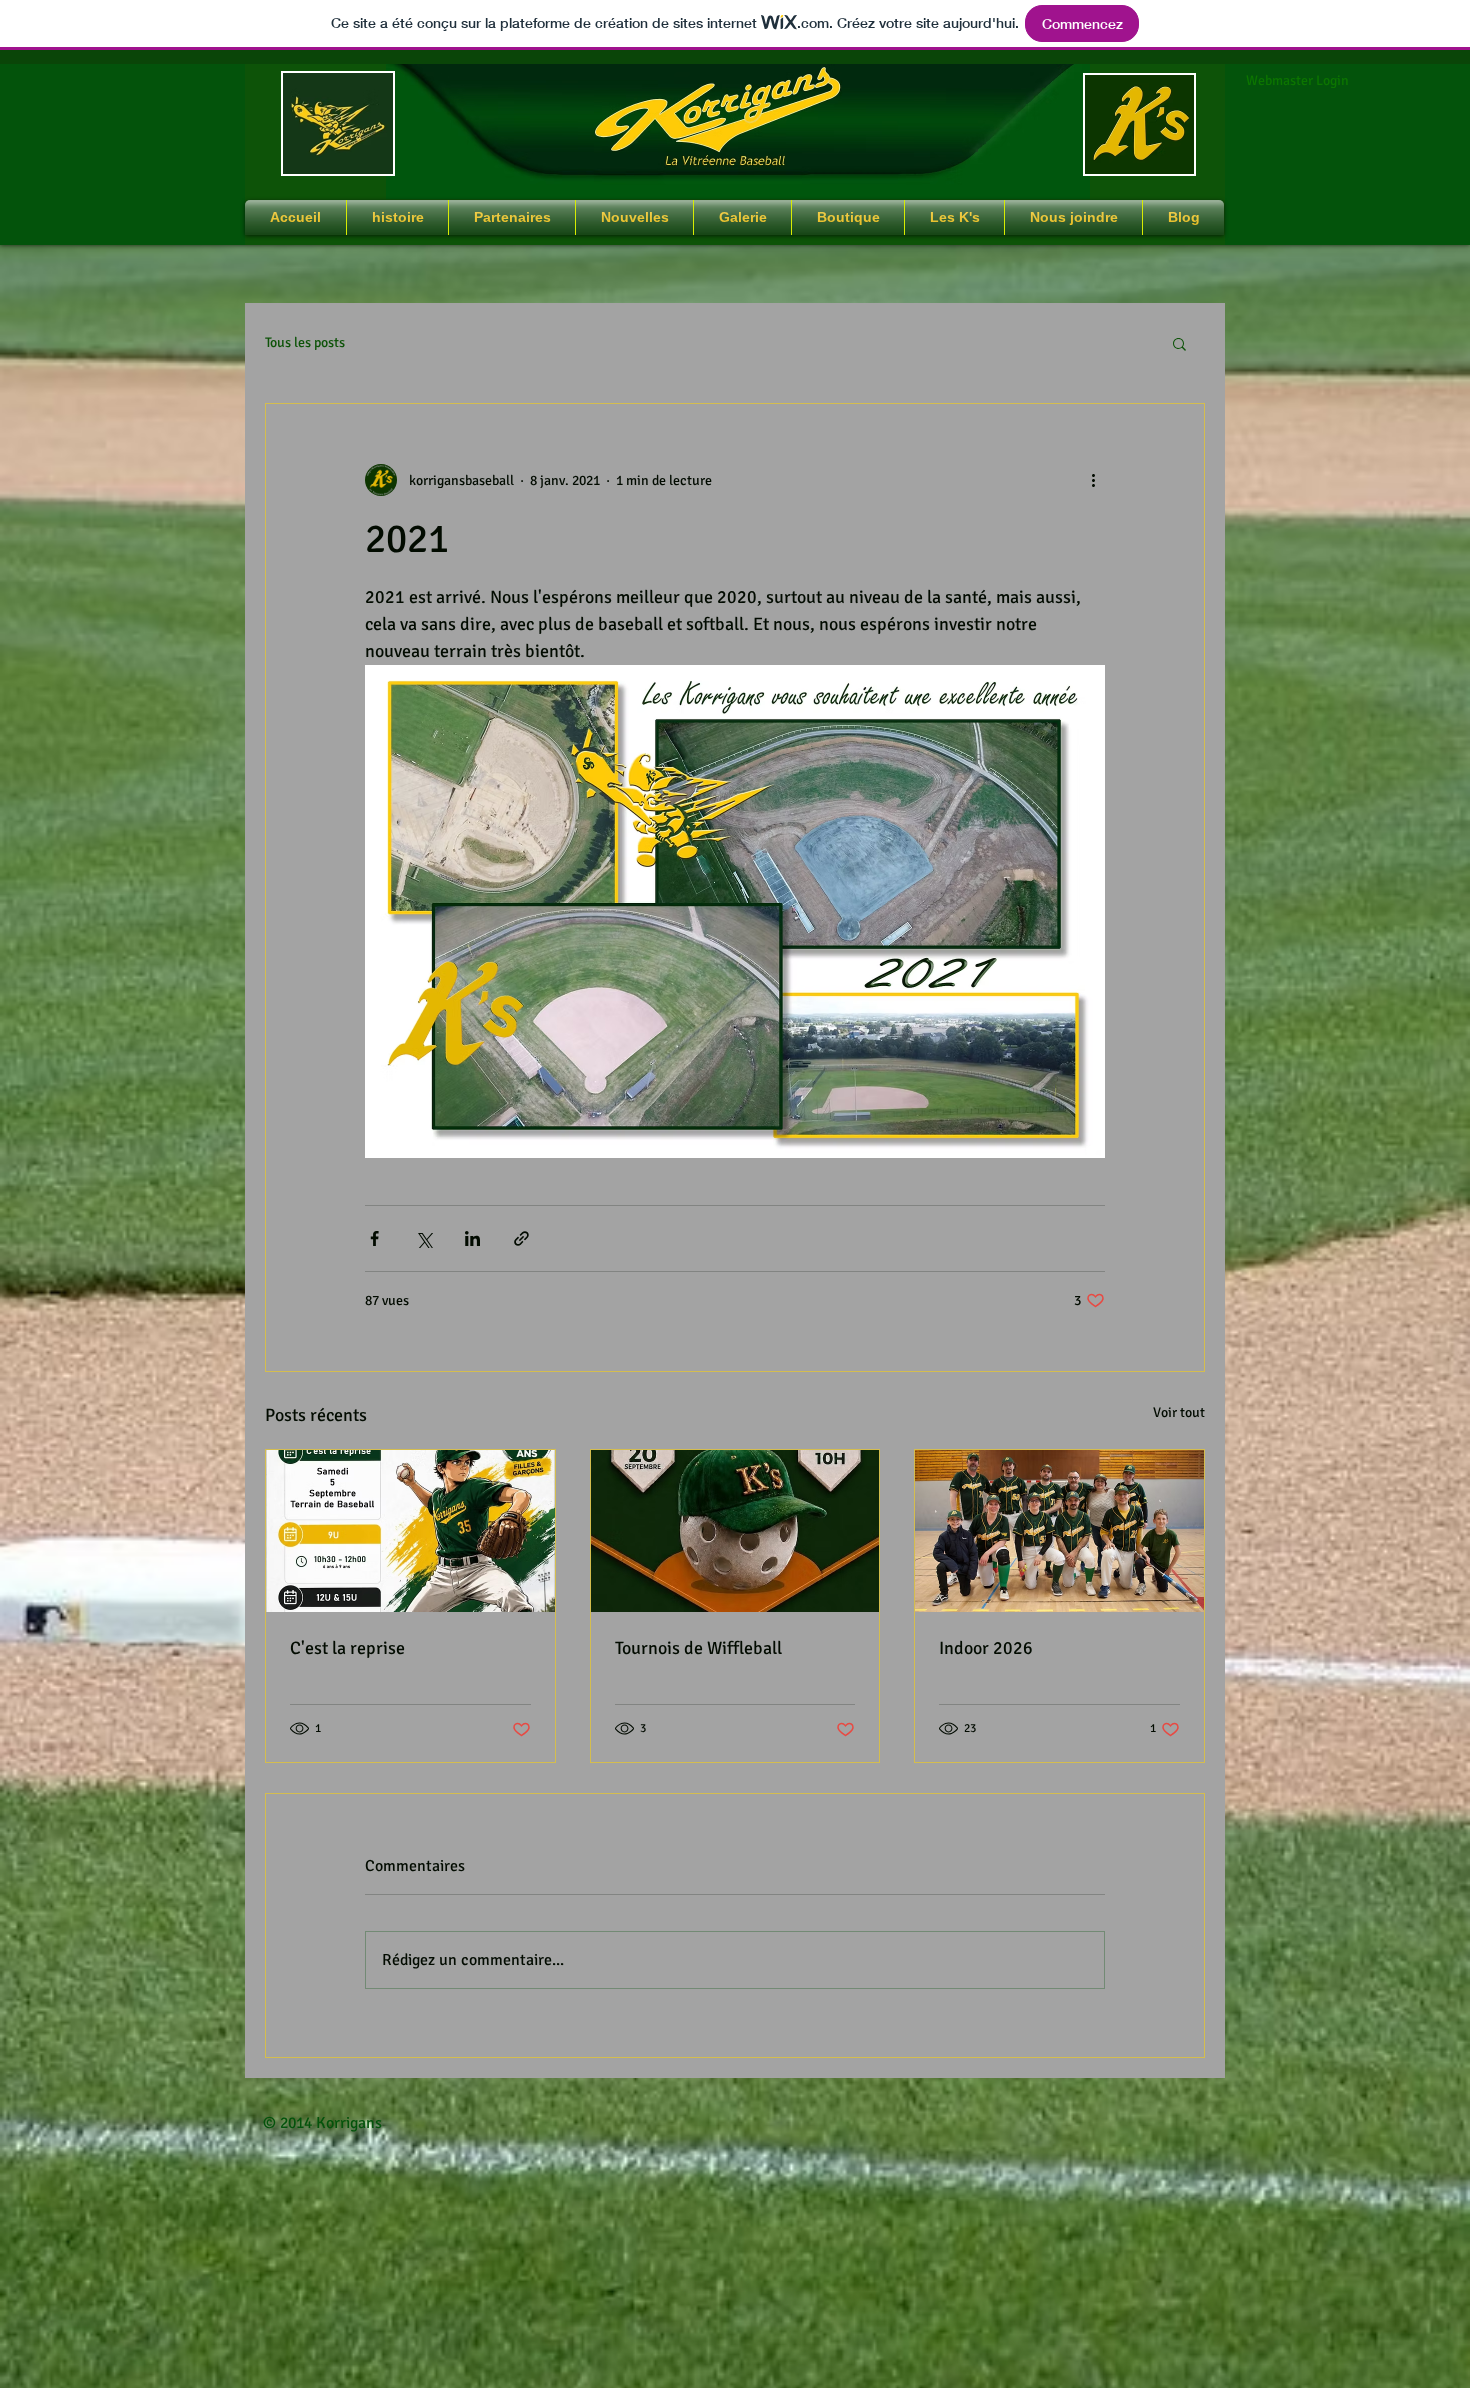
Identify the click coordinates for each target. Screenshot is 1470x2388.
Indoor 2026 (986, 1648)
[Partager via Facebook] (374, 1238)
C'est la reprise (347, 1648)
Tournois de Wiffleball (698, 1648)
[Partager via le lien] (521, 1238)
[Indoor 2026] (1059, 1531)
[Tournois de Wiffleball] (735, 1531)
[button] (1179, 343)
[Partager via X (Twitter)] (423, 1238)
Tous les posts (305, 342)
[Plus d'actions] (1093, 480)
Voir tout (1179, 1412)
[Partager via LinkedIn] (472, 1238)
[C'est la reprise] (410, 1531)
